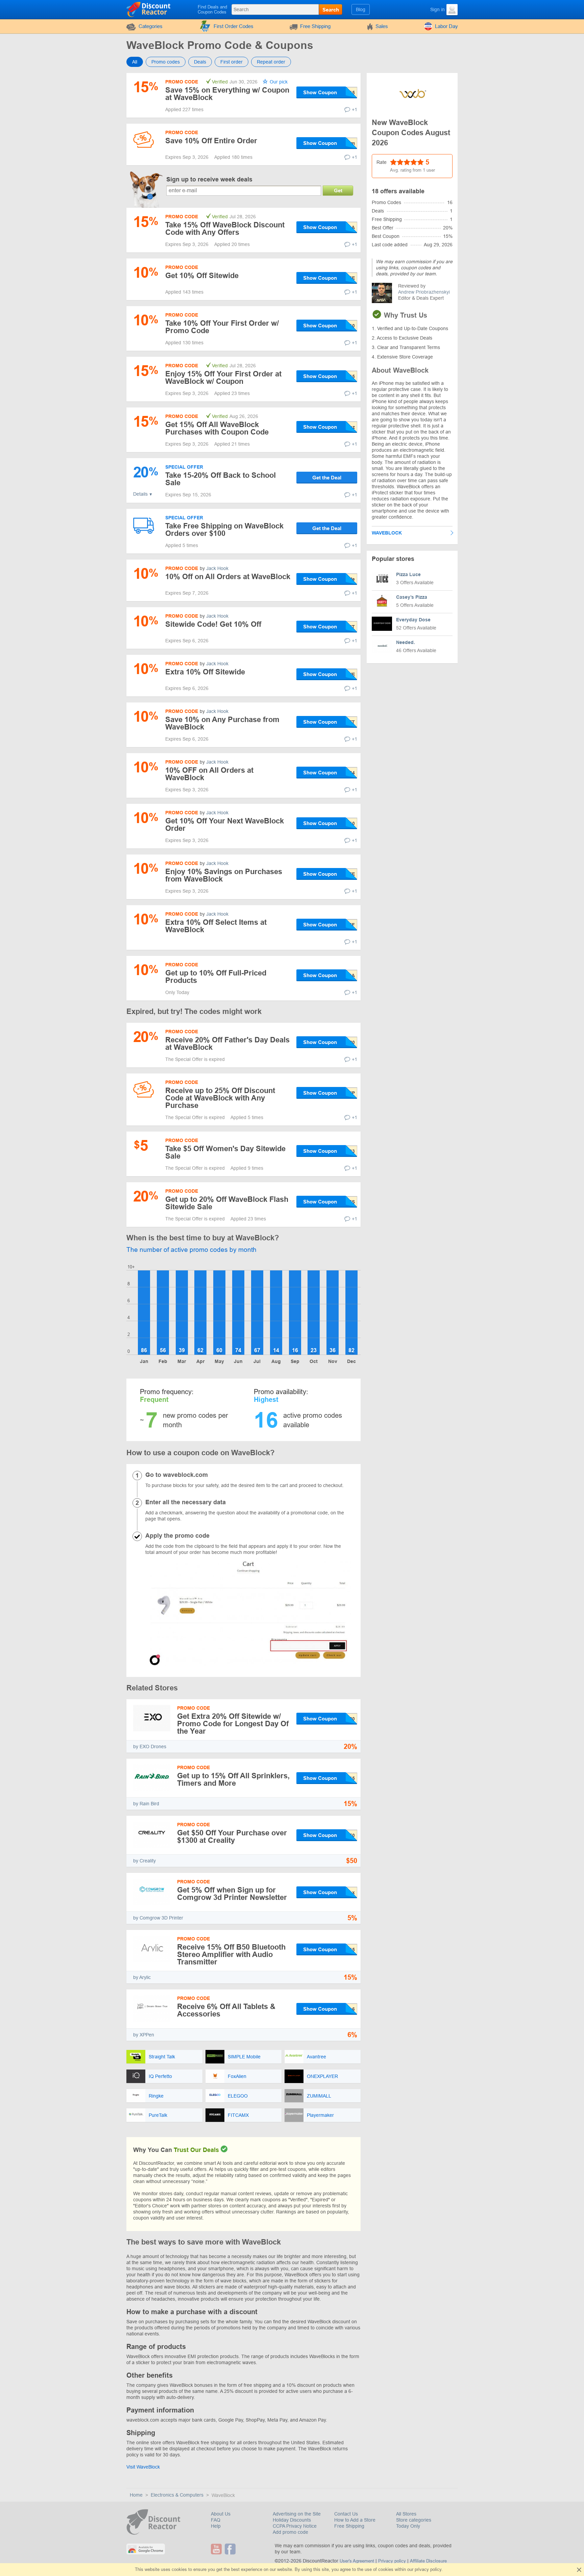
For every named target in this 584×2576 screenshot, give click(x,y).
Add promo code (290, 2532)
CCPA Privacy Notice (295, 2526)
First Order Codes (234, 26)
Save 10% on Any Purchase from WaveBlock (222, 723)
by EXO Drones (150, 1747)
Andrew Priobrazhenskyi (424, 292)
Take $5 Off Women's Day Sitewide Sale (225, 1152)
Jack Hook (217, 568)
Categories (151, 26)
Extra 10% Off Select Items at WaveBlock (216, 926)
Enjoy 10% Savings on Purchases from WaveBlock (224, 875)
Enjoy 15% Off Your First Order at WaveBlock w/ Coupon (223, 378)
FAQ (216, 2520)
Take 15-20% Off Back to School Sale (221, 479)
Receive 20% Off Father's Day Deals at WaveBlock (227, 1044)
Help (216, 2526)
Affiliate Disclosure (428, 2561)
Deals (200, 62)
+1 (355, 109)
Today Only (408, 2526)
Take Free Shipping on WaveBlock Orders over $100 (224, 530)
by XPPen (144, 2035)
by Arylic (142, 1977)
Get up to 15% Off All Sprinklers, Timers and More (233, 1779)
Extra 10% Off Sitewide (205, 672)
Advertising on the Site (297, 2514)
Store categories (414, 2520)
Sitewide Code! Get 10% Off (213, 624)
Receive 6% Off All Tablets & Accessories (226, 2010)
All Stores (406, 2514)
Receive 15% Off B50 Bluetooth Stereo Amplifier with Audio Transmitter (231, 1954)
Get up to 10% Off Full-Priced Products (216, 977)
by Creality (144, 1861)
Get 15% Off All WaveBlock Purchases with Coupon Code (217, 428)
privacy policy (428, 2569)
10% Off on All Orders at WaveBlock (228, 577)
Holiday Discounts (292, 2520)
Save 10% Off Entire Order (211, 141)
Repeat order (271, 62)
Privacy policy (392, 2561)
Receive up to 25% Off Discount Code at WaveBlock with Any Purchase (220, 1098)
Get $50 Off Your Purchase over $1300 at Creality (232, 1837)
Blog (361, 9)
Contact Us (346, 2514)
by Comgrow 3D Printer (158, 1918)
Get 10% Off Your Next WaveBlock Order (225, 825)
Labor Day (446, 26)
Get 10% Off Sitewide (202, 276)
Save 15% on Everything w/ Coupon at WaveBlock (227, 94)
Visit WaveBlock (143, 2467)
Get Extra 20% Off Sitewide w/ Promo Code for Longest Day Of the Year (233, 1724)
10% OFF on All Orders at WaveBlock (209, 774)
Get (338, 190)
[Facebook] (231, 2549)
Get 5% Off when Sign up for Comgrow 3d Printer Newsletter (232, 1894)
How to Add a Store (355, 2520)
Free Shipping (315, 26)
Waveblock (387, 533)
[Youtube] (217, 2549)
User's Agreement (357, 2561)
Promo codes (166, 62)
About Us (221, 2514)
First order (232, 62)
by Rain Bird (146, 1804)
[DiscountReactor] (149, 9)
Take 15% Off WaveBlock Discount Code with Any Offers (225, 229)
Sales (382, 26)
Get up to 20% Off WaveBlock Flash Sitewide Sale (227, 1203)
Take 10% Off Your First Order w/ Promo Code (222, 327)
